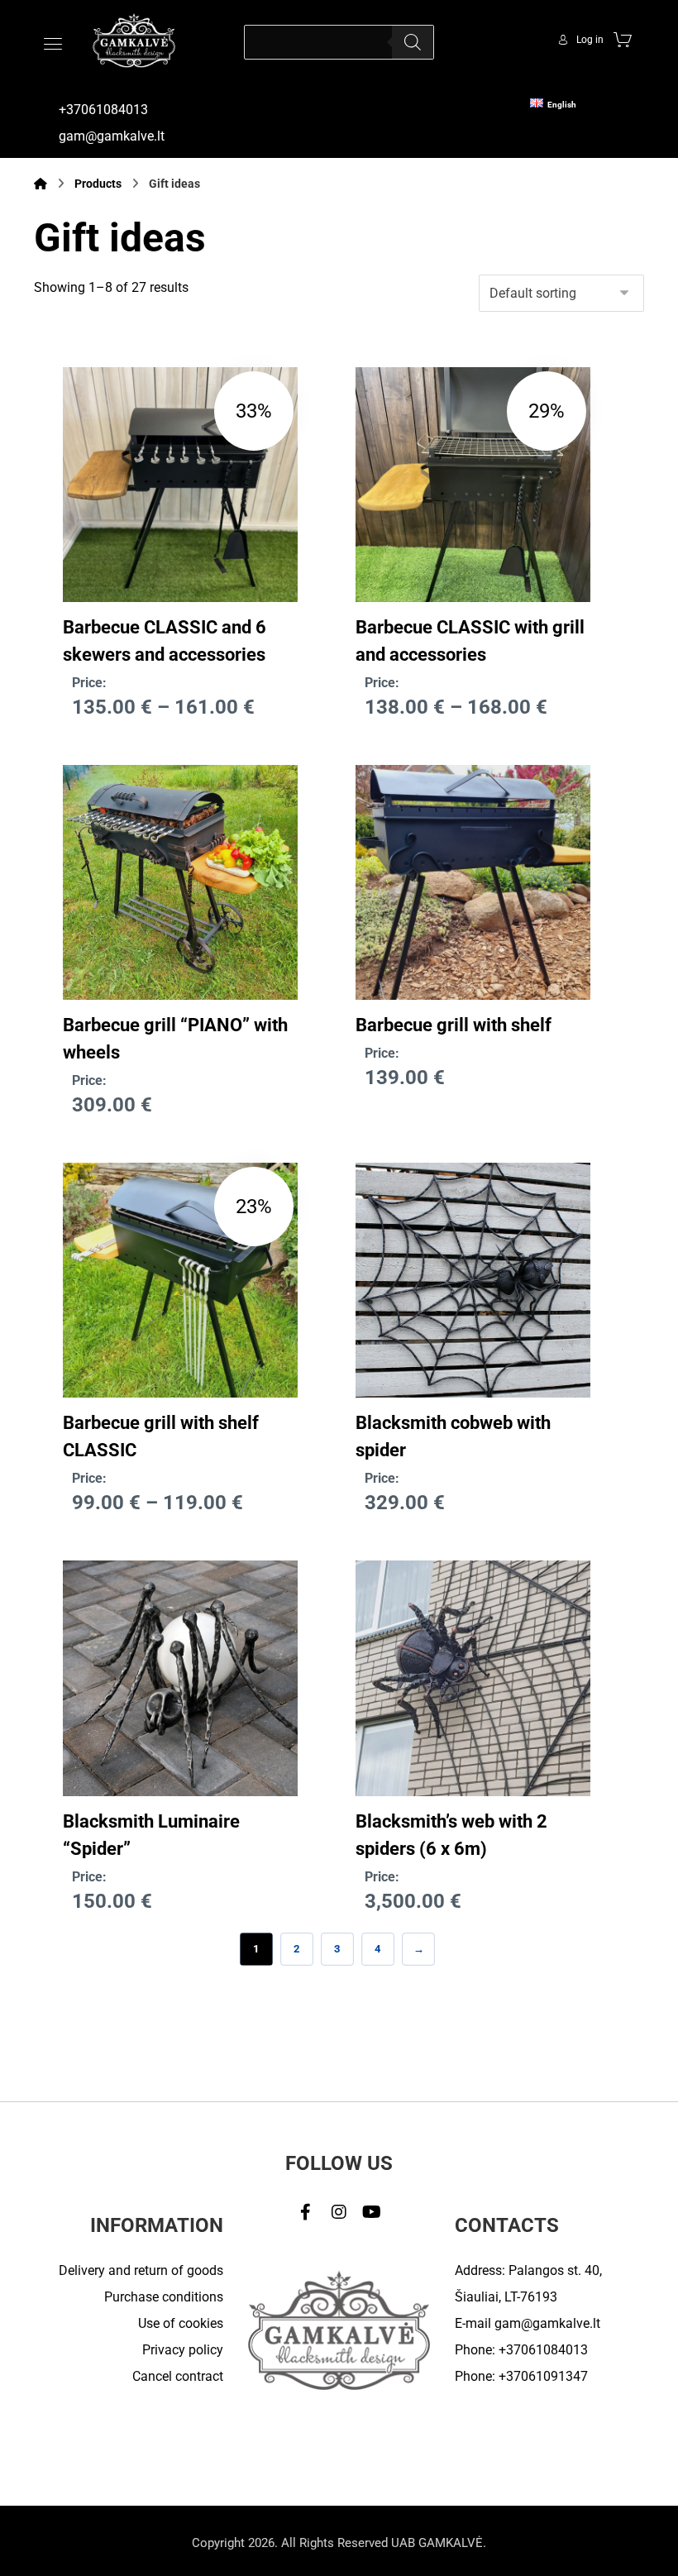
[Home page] (41, 184)
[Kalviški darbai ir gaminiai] (134, 40)
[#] (306, 2212)
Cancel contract (178, 2376)
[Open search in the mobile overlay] (339, 42)
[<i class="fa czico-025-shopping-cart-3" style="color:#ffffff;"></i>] (623, 39)
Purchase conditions (164, 2297)
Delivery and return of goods (141, 2270)
